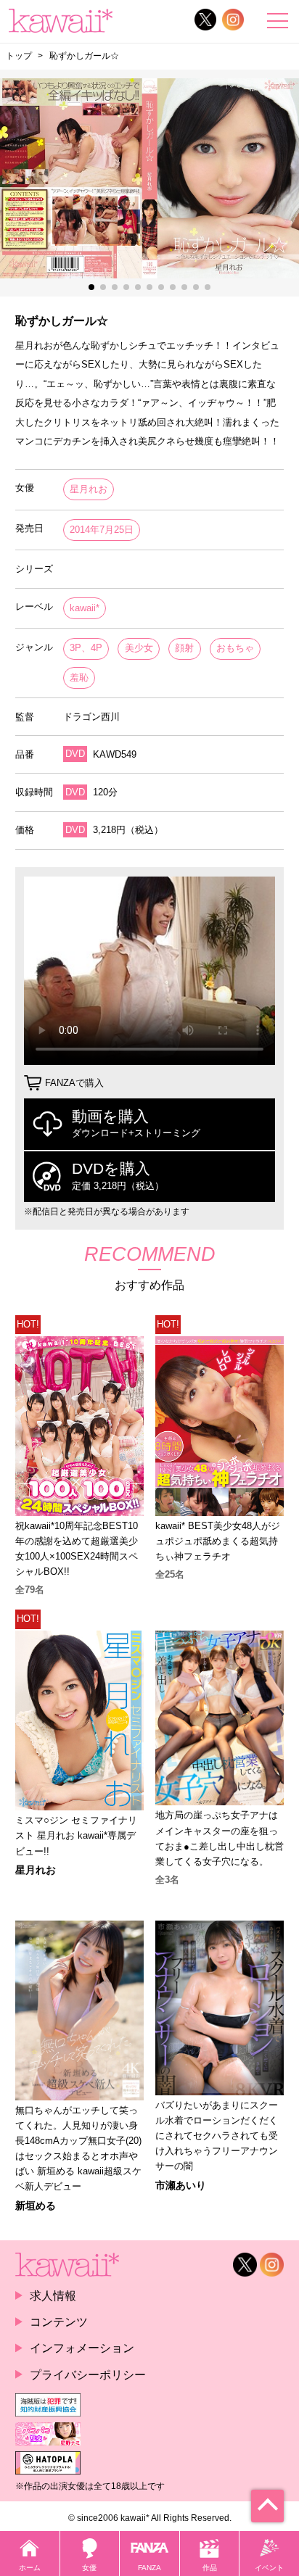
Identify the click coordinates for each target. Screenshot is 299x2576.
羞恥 (79, 678)
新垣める (36, 2206)
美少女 (139, 648)
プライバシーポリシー (88, 2374)
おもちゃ (235, 648)
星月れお (89, 489)
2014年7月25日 (102, 530)
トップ (19, 56)
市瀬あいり (181, 2185)
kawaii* (85, 608)
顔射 (184, 648)
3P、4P (86, 648)
